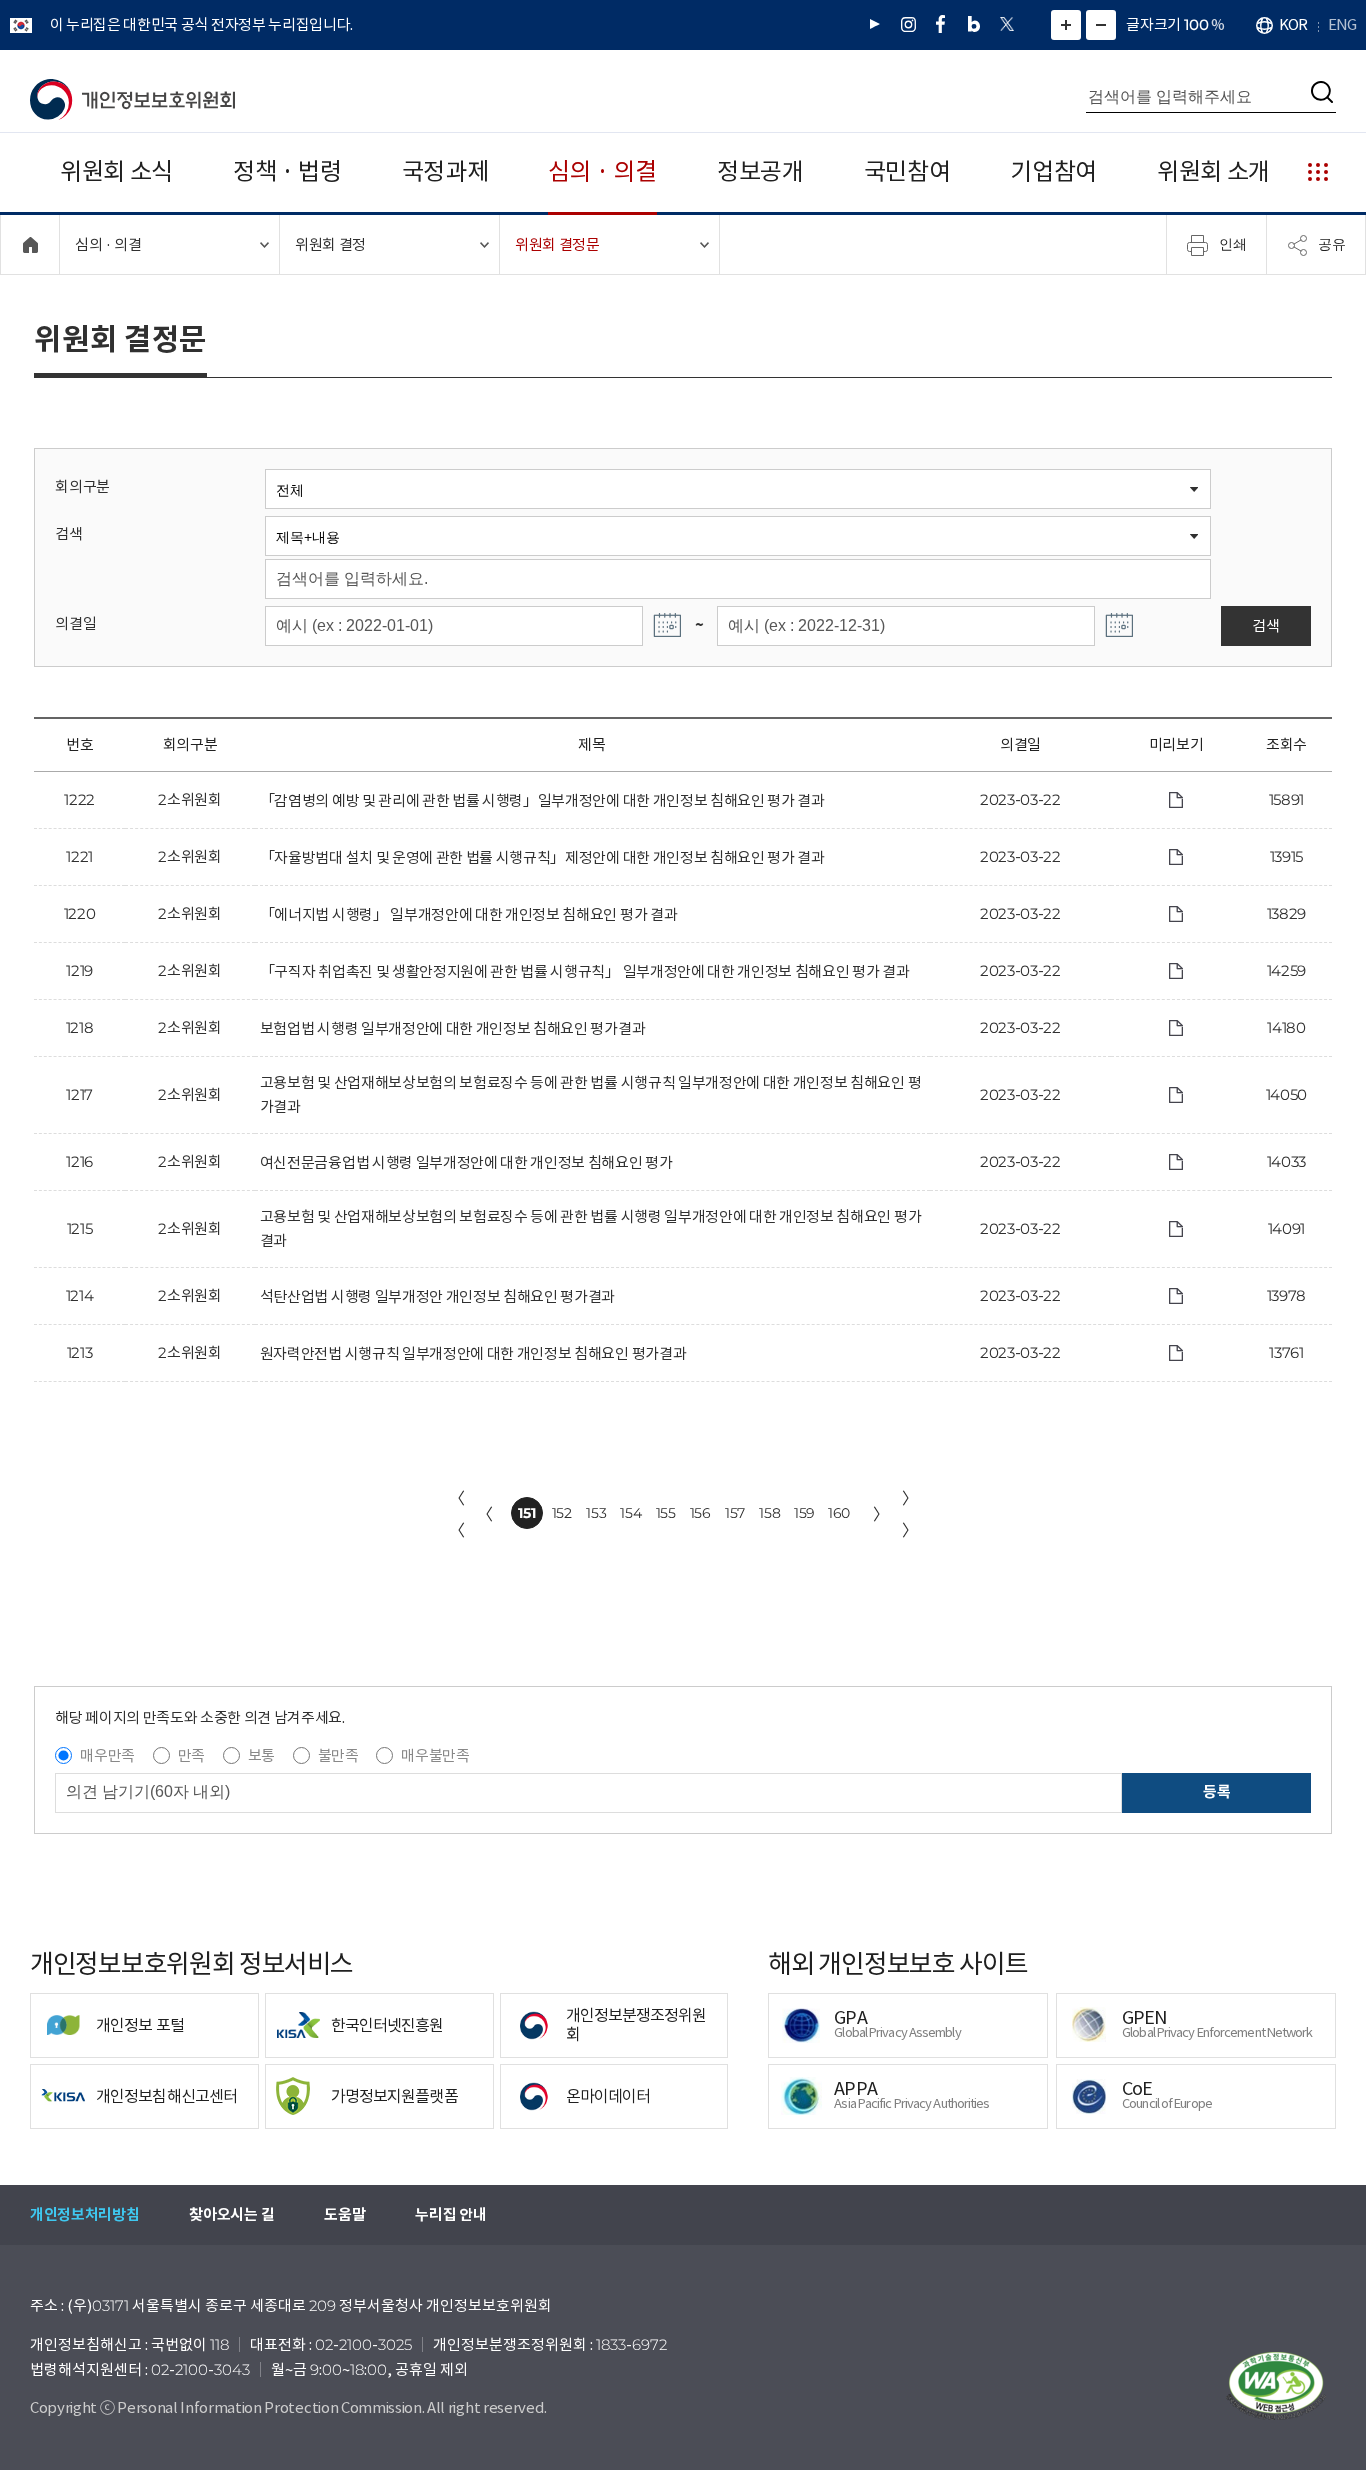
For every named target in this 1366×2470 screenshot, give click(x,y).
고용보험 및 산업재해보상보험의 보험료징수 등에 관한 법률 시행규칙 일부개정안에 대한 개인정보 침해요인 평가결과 (590, 1094)
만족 (191, 1755)
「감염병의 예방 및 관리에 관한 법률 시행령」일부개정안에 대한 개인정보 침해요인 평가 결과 (542, 800)
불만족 (338, 1755)
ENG (1342, 24)
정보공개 (760, 171)
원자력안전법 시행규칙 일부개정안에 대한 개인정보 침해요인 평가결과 (473, 1353)
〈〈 (457, 1514)
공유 (1332, 244)
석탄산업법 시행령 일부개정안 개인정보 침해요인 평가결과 (437, 1296)
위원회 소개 (1213, 171)
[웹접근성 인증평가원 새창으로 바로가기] (1276, 2386)
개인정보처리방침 (84, 2214)
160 (839, 1513)
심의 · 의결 (602, 171)
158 (769, 1513)
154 (630, 1513)
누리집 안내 (450, 2214)
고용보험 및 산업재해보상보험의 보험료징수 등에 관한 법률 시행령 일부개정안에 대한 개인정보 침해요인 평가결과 (590, 1228)
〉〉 (910, 1514)
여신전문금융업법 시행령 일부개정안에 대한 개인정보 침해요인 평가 (466, 1162)
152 (562, 1513)
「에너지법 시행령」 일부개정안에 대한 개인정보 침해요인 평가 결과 (468, 914)
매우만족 (107, 1755)
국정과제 (445, 171)
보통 (261, 1755)
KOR (1293, 24)
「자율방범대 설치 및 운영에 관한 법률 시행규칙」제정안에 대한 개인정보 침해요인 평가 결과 (542, 857)
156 (700, 1513)
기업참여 (1053, 171)
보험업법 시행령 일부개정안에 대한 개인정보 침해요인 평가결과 (452, 1028)
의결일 (75, 623)
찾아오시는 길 (231, 2214)
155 (666, 1513)
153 (596, 1513)
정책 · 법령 (287, 171)
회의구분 (82, 486)
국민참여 (907, 171)
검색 (68, 533)
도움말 (344, 2214)
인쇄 (1233, 244)
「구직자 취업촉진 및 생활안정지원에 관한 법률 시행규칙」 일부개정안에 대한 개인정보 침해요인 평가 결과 (585, 971)
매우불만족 (435, 1755)
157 (735, 1513)
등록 (1216, 1791)
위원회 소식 (116, 171)
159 (804, 1513)
